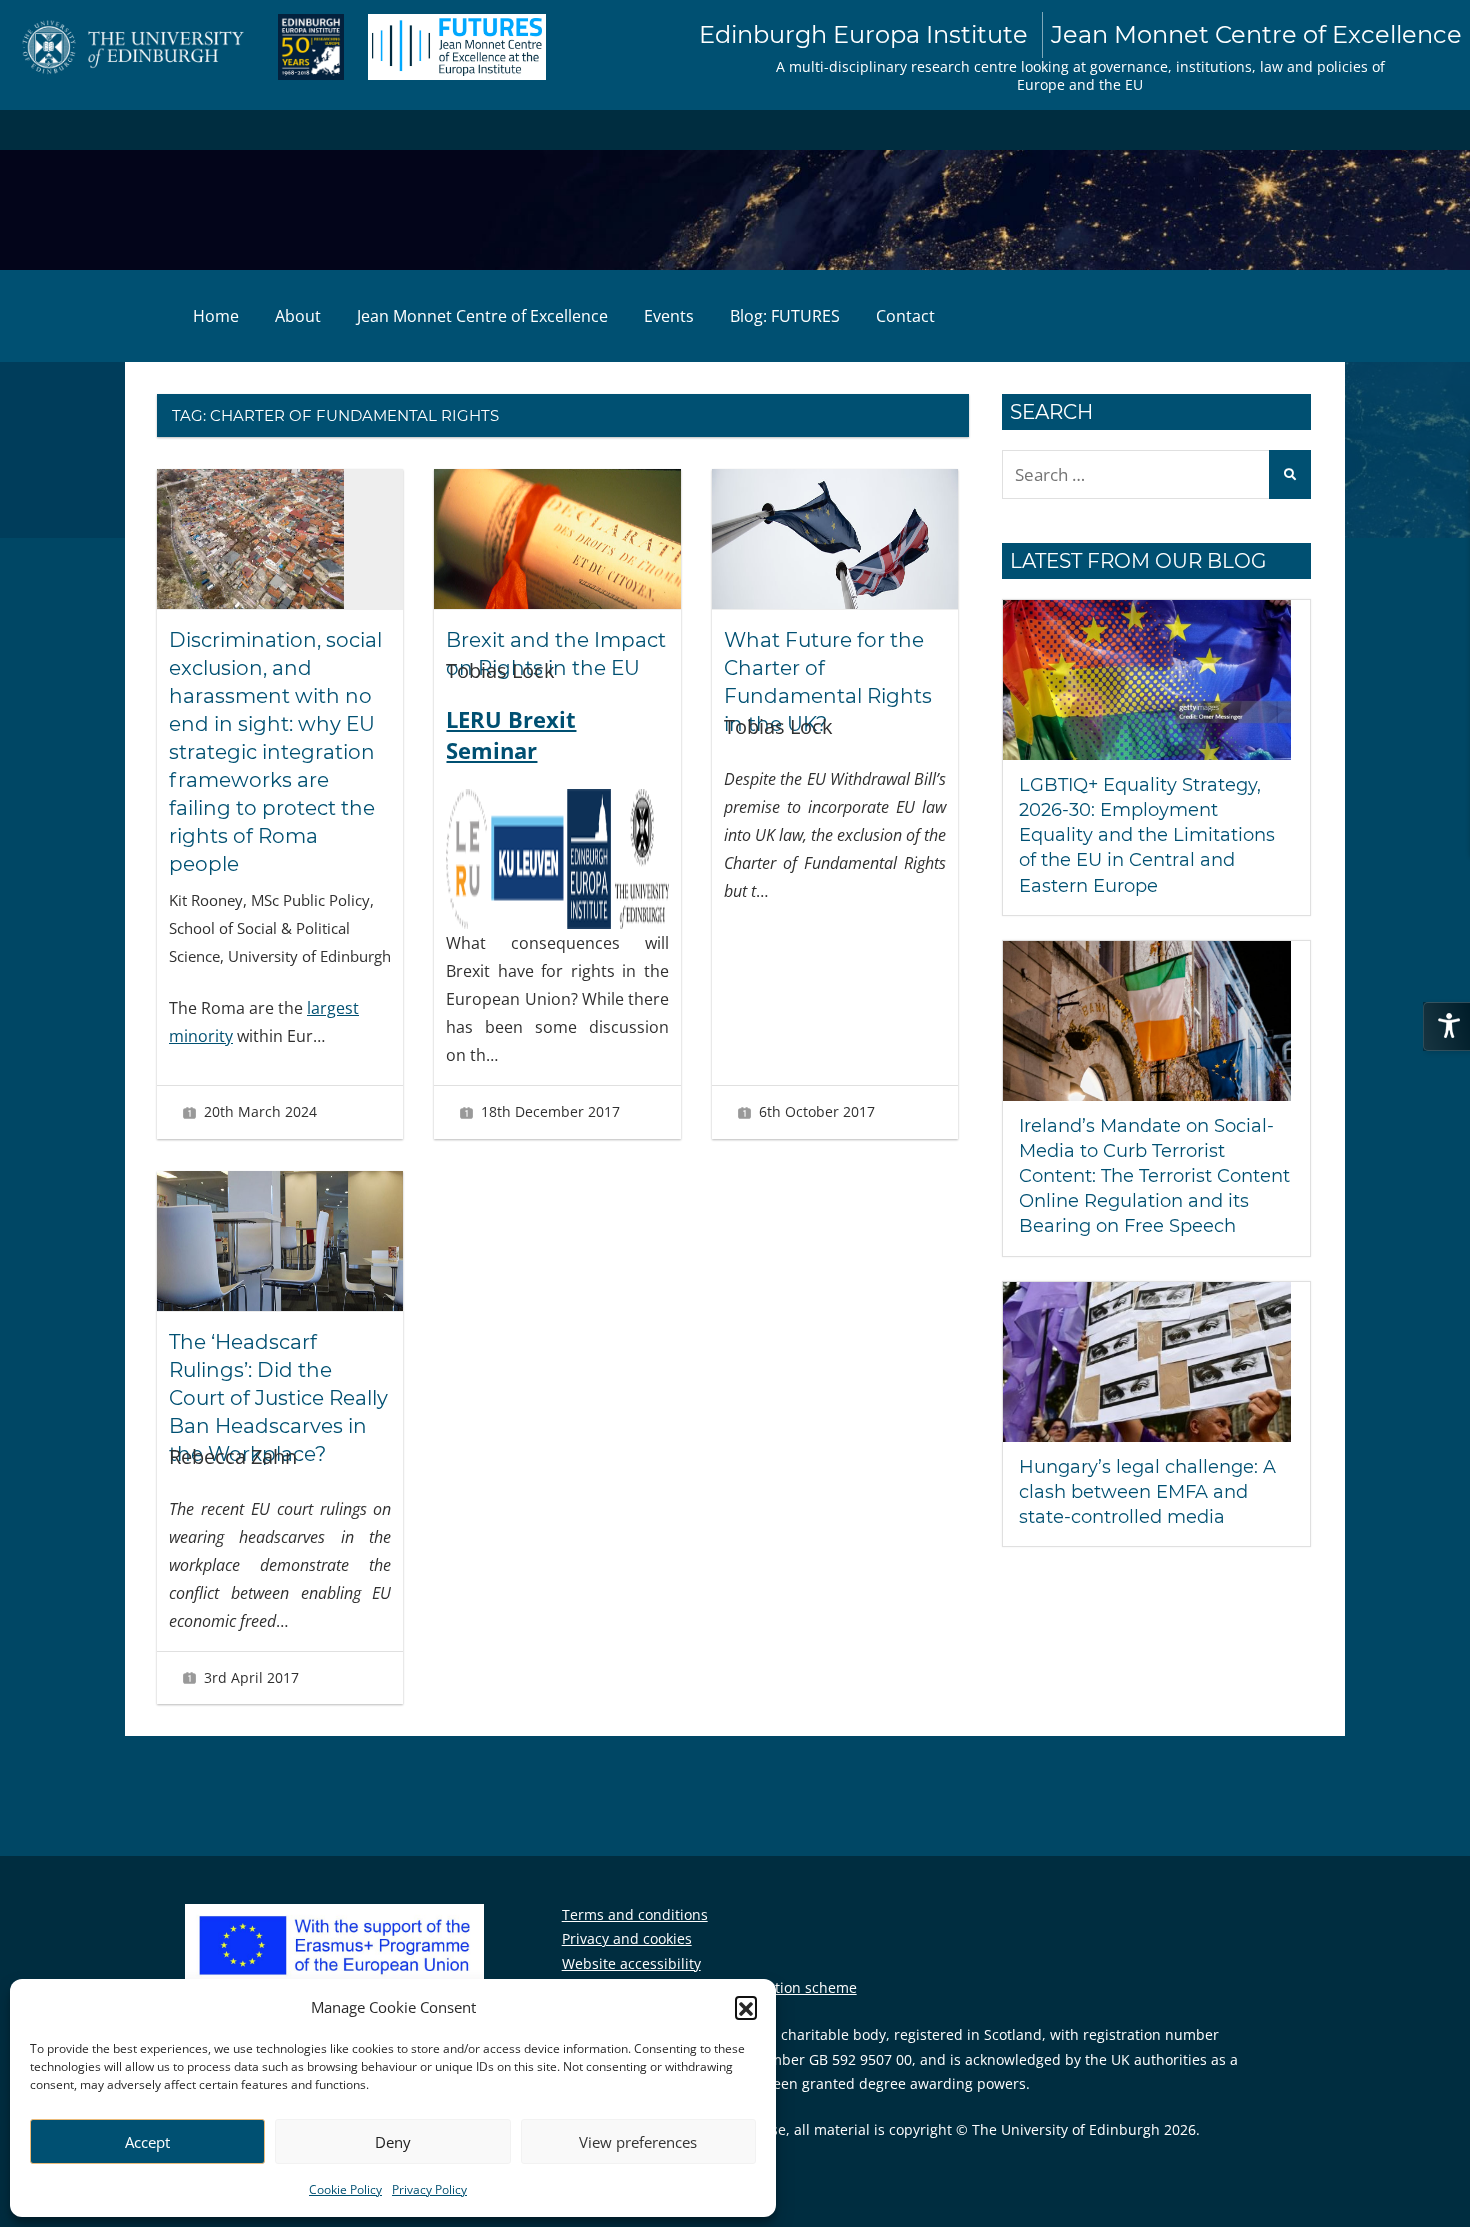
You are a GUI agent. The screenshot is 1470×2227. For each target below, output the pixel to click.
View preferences (638, 2142)
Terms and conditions (635, 1914)
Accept (147, 2142)
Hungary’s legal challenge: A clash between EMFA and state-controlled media (1147, 1492)
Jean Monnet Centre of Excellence (482, 316)
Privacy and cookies (627, 1938)
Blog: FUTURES (785, 316)
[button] (746, 2007)
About (298, 316)
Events (669, 316)
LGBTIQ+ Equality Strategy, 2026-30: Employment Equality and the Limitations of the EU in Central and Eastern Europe (1147, 835)
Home (216, 316)
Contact (905, 316)
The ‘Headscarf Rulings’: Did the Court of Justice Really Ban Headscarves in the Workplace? (278, 1398)
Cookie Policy (345, 2189)
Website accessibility (631, 1963)
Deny (393, 2142)
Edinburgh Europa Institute (1080, 34)
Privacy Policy (429, 2189)
